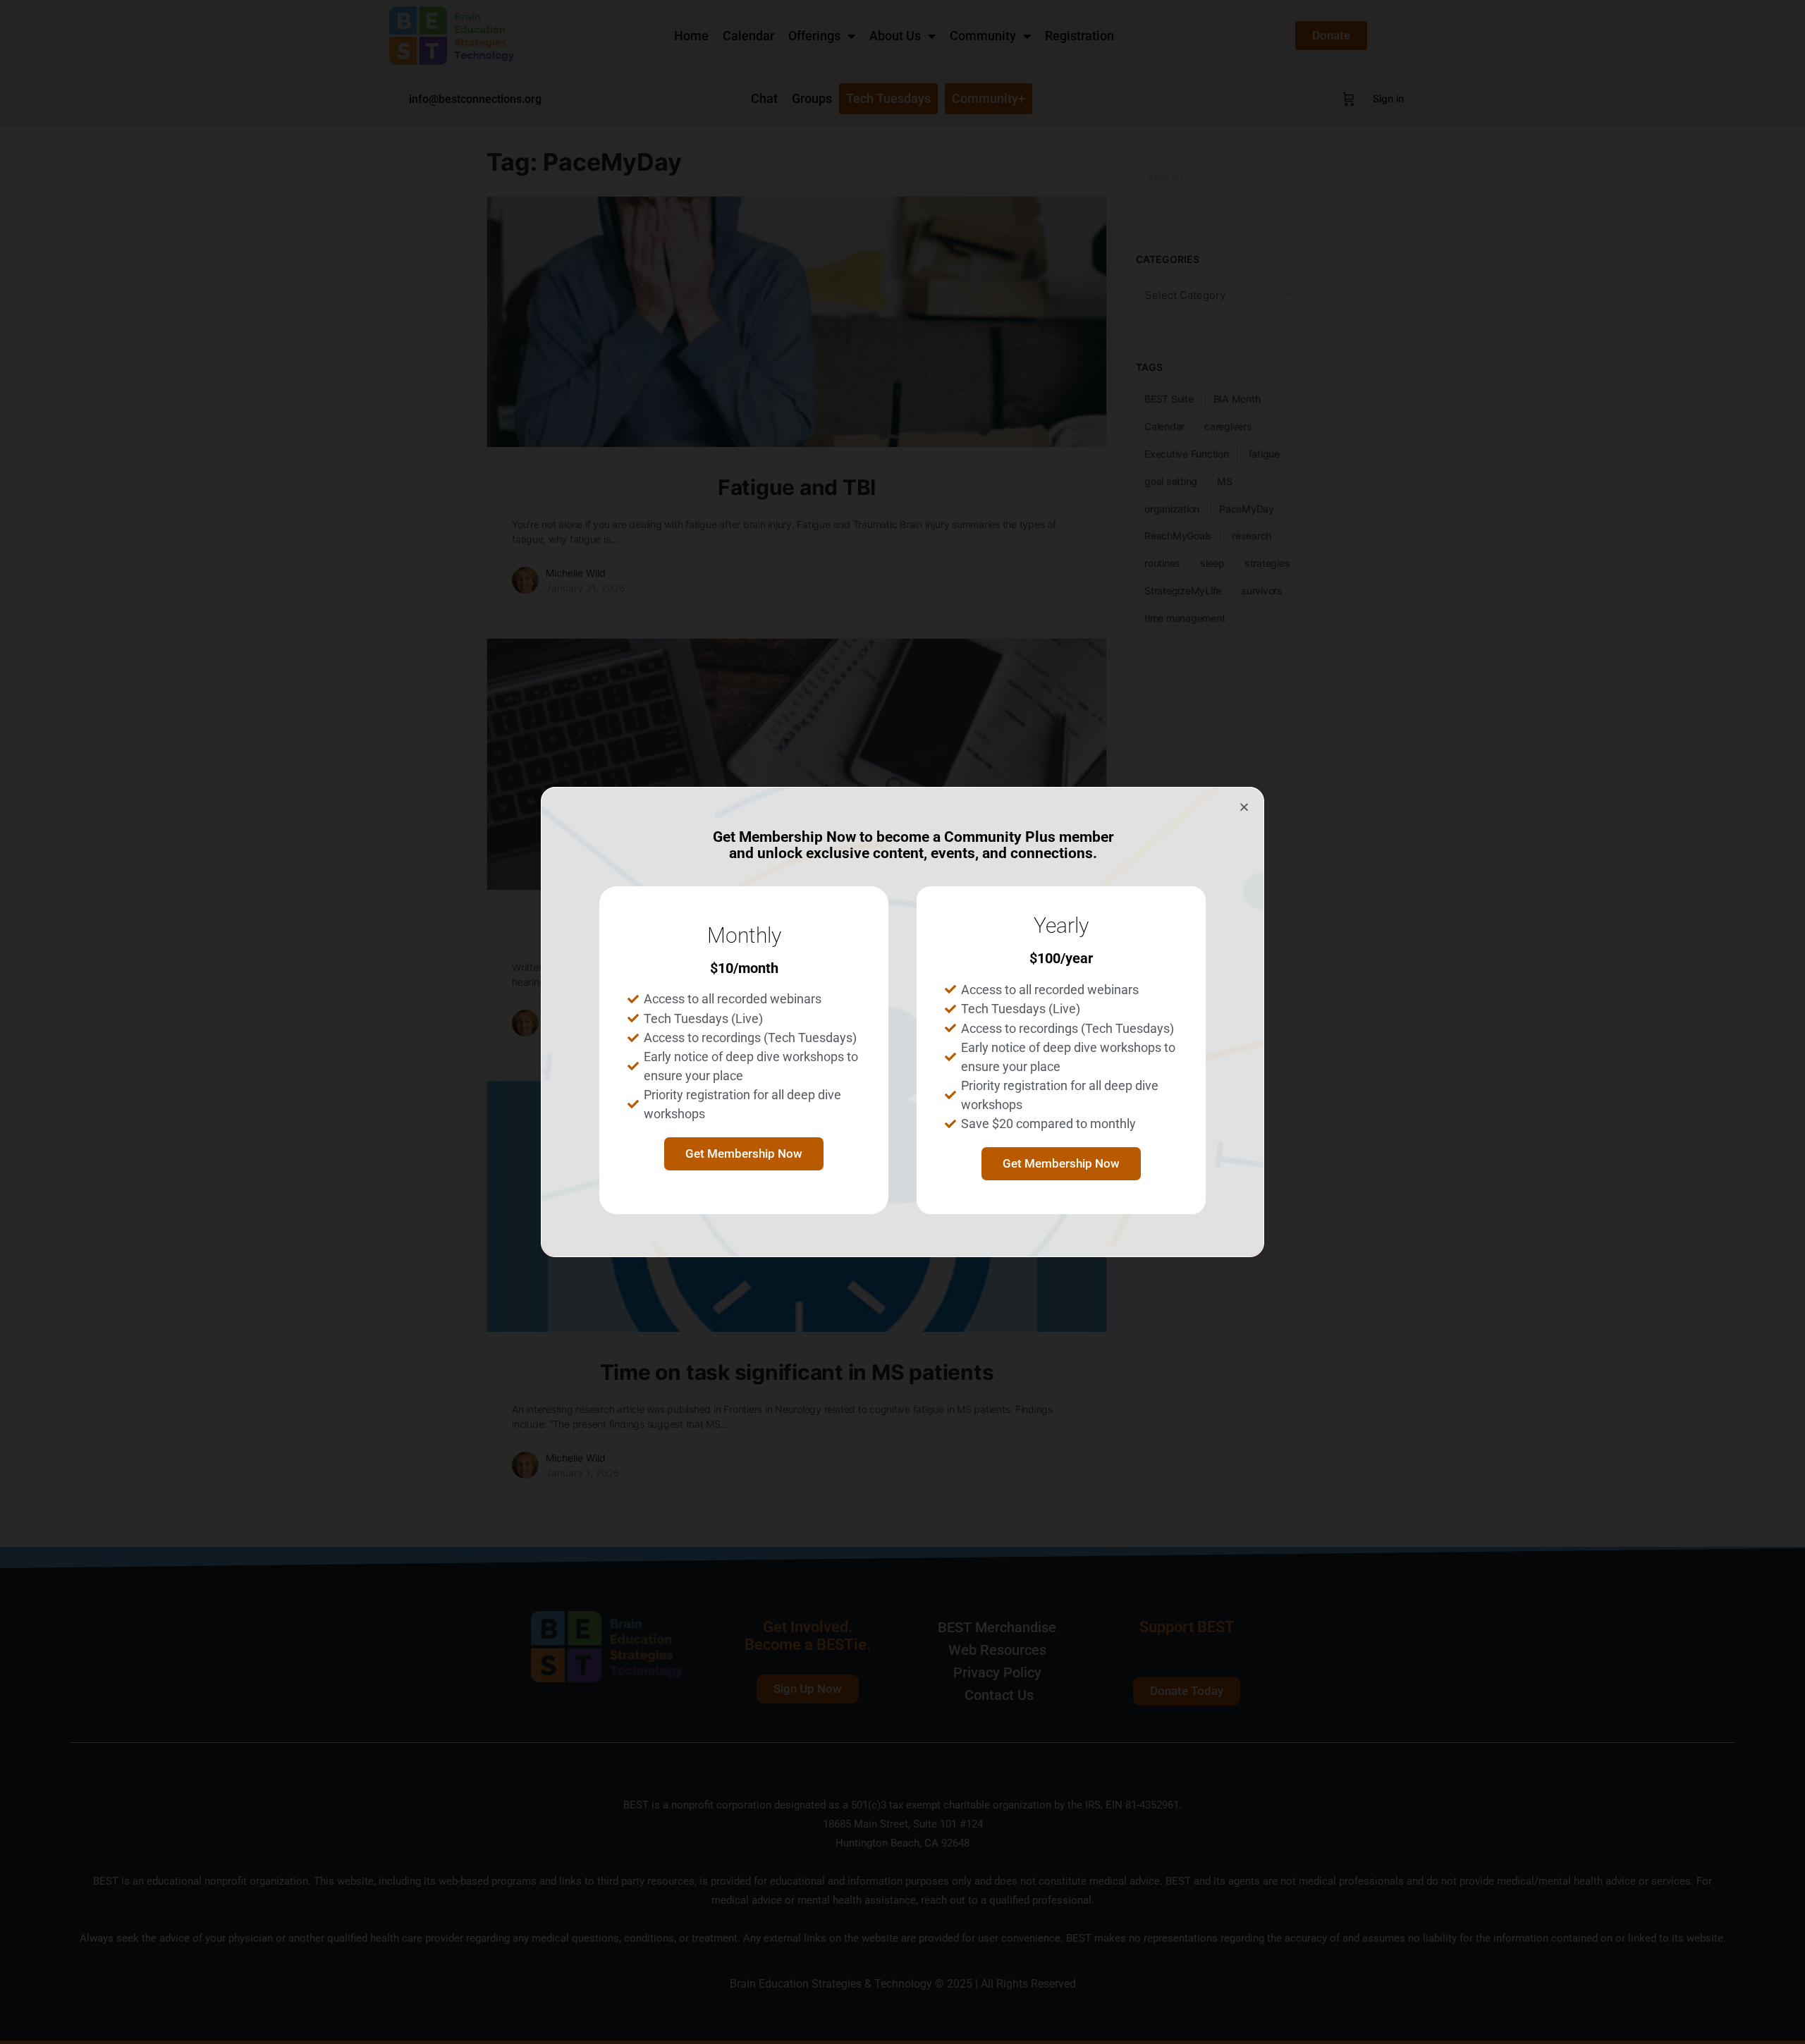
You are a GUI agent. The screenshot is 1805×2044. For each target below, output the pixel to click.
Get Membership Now (744, 1153)
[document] (902, 1022)
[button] (1244, 807)
